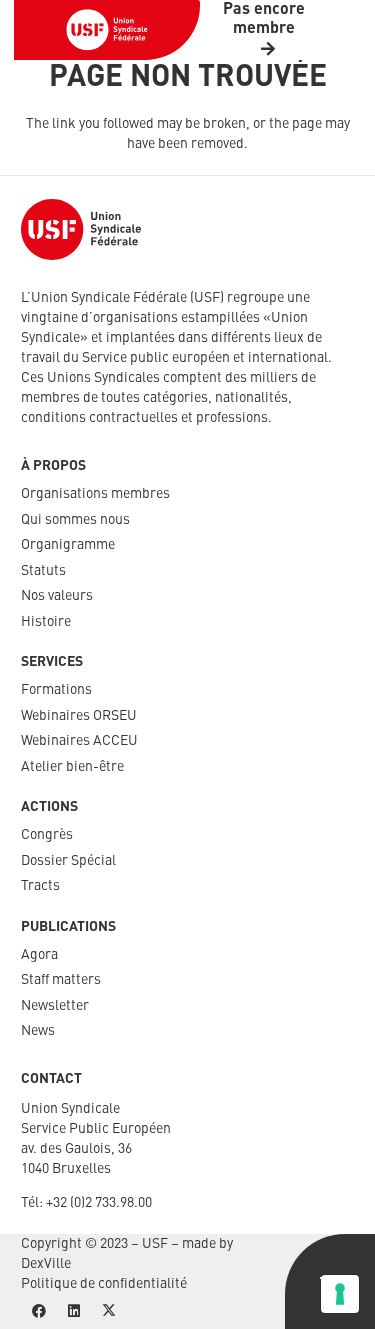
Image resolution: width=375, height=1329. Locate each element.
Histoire (46, 622)
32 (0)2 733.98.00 (102, 1203)
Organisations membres (95, 494)
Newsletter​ (55, 1006)
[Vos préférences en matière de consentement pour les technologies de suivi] (340, 1294)
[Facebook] (38, 1311)
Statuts (43, 571)
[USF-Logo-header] (107, 30)
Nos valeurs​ (57, 596)
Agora (39, 955)
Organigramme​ (68, 545)
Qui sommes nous (75, 520)
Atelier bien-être (72, 767)
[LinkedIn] (73, 1311)
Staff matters (61, 980)
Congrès (47, 835)
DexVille (46, 1264)
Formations (56, 690)
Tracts (40, 886)
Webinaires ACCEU (79, 741)
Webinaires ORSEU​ (79, 716)
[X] (108, 1311)
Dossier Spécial (68, 861)
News (38, 1031)
